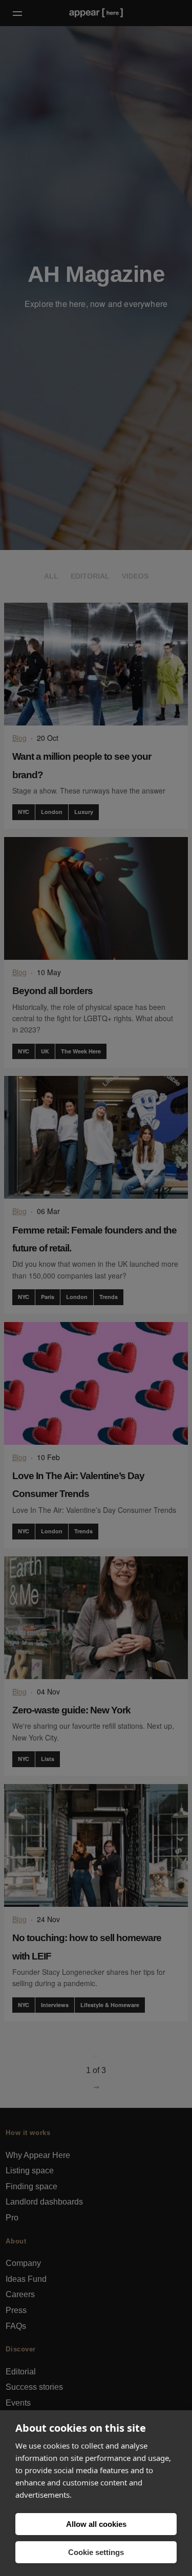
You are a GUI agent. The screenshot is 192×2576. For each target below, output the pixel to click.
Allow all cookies (96, 2524)
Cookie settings (96, 2552)
